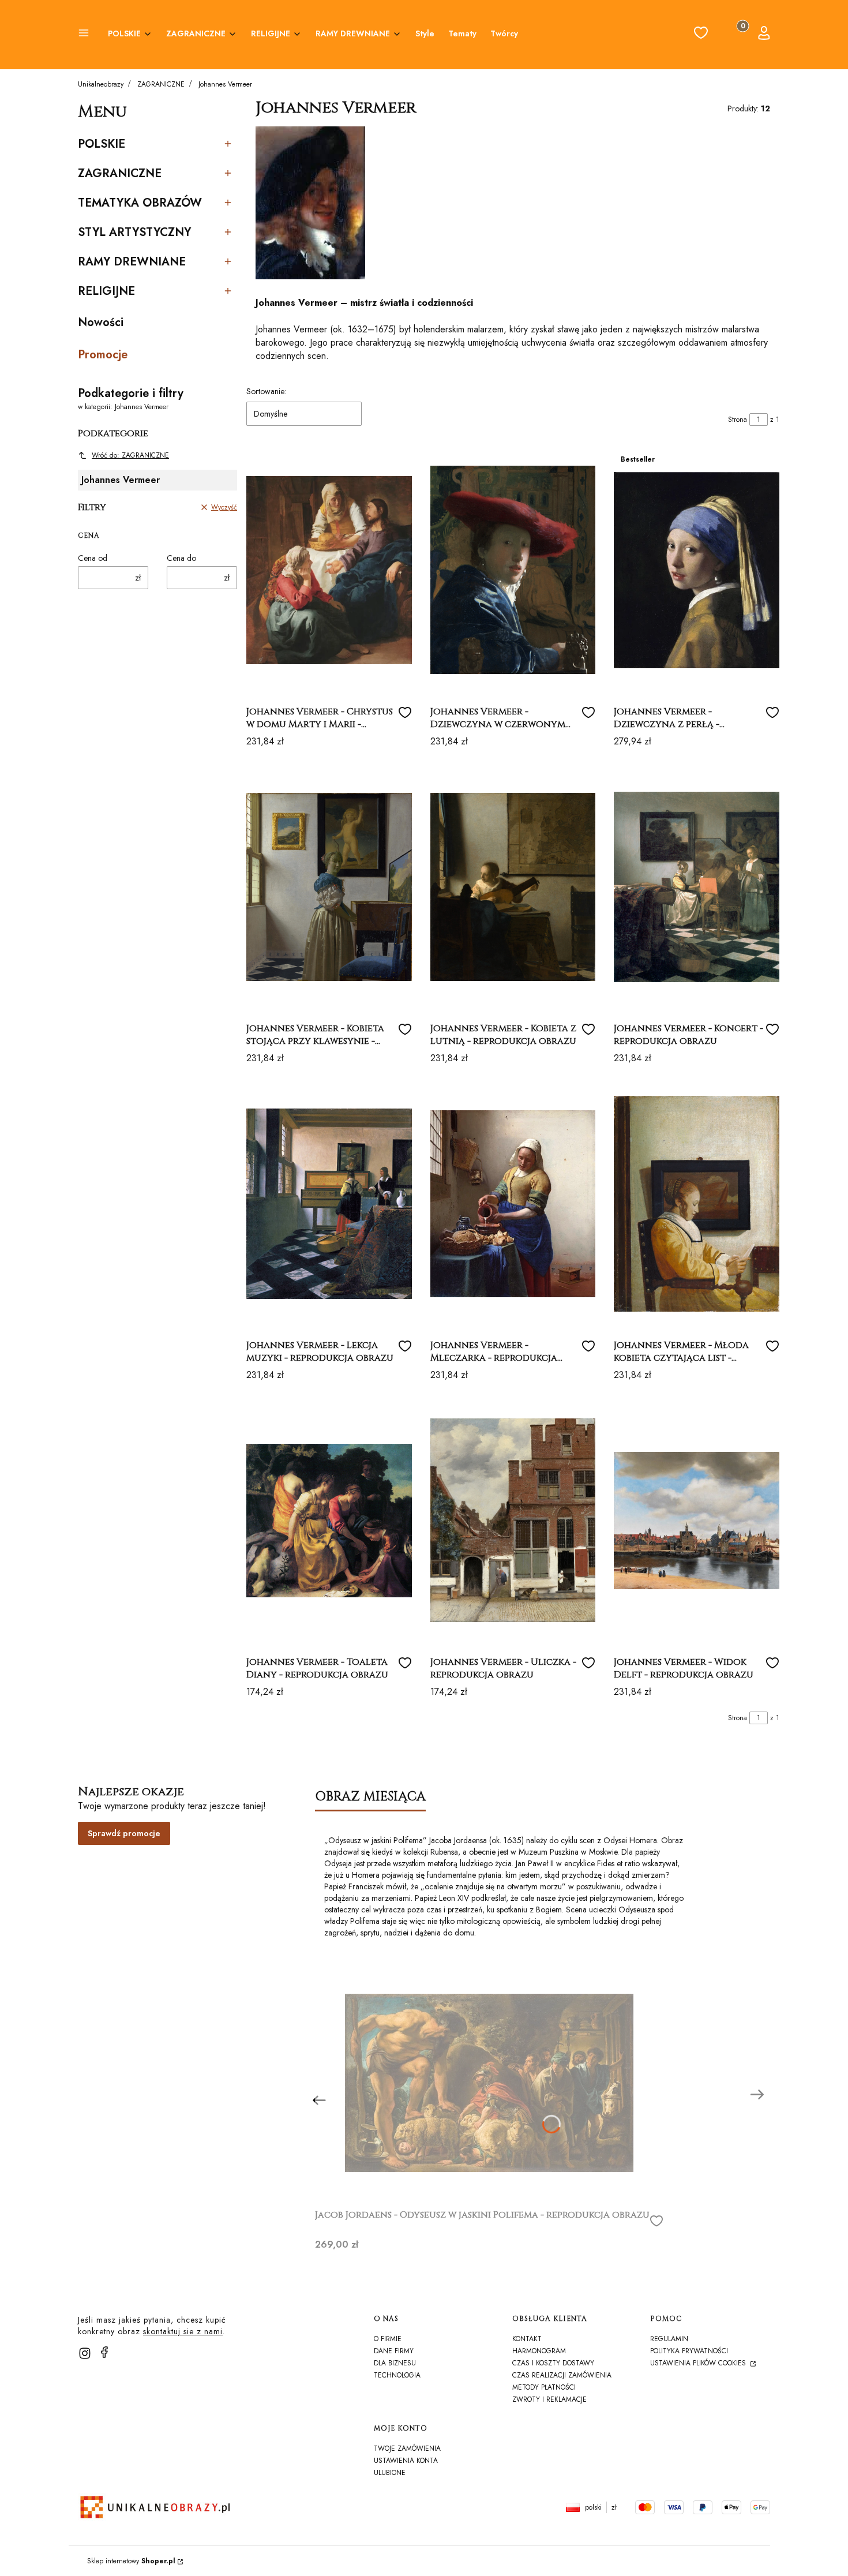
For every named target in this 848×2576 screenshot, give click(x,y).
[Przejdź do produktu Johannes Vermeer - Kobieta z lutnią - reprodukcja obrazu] (513, 887)
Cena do (181, 558)
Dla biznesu (395, 2363)
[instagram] (85, 2353)
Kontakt (527, 2339)
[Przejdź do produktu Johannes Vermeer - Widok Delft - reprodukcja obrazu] (697, 1521)
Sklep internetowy (131, 2561)
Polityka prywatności (689, 2351)
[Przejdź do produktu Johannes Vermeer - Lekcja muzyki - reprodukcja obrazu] (329, 1204)
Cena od (93, 558)
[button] (84, 35)
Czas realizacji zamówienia (562, 2375)
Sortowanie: (266, 391)
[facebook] (104, 2352)
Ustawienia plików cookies (699, 2363)
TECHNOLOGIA (397, 2375)
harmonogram (539, 2351)
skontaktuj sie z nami (183, 2331)
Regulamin (669, 2339)
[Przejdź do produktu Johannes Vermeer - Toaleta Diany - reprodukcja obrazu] (329, 1521)
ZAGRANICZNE (161, 84)
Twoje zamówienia (407, 2448)
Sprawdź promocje (124, 1833)
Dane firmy (394, 2351)
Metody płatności (544, 2387)
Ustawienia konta (406, 2461)
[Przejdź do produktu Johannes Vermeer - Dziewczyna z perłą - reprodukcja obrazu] (697, 570)
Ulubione (390, 2473)
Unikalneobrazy (101, 84)
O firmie (388, 2339)
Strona (738, 420)
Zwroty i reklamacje (549, 2399)
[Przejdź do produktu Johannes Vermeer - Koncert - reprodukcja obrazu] (697, 887)
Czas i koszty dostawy (553, 2363)
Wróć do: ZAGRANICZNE (130, 455)
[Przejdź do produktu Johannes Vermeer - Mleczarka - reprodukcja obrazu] (513, 1204)
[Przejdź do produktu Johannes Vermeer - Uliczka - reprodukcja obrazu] (513, 1521)
